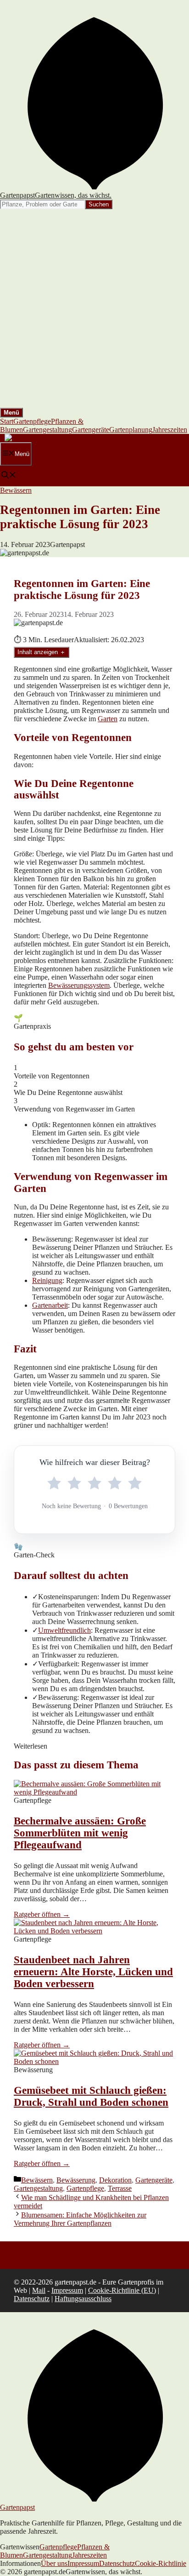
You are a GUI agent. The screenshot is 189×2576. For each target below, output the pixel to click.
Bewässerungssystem (79, 985)
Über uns (54, 2563)
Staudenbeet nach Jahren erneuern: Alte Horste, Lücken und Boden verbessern (93, 1972)
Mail (39, 2290)
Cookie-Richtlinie (161, 2563)
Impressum (67, 2290)
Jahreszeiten (170, 430)
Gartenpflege (32, 421)
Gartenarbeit (50, 1305)
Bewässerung (76, 2180)
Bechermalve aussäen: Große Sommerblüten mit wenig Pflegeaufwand (80, 1833)
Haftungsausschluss (83, 2299)
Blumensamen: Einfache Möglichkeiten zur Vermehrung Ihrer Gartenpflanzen (80, 2219)
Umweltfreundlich (64, 1630)
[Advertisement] (94, 308)
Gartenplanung (131, 430)
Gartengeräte (91, 430)
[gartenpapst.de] (29, 438)
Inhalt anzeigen (42, 652)
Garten (108, 719)
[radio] (54, 1483)
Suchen (99, 204)
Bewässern (16, 490)
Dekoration (115, 2180)
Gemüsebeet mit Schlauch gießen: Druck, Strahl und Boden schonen (91, 2096)
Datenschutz (32, 2299)
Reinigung (47, 1280)
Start (7, 421)
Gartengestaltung (47, 430)
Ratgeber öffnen (42, 1914)
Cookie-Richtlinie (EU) (122, 2290)
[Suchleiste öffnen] (9, 476)
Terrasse (120, 2188)
